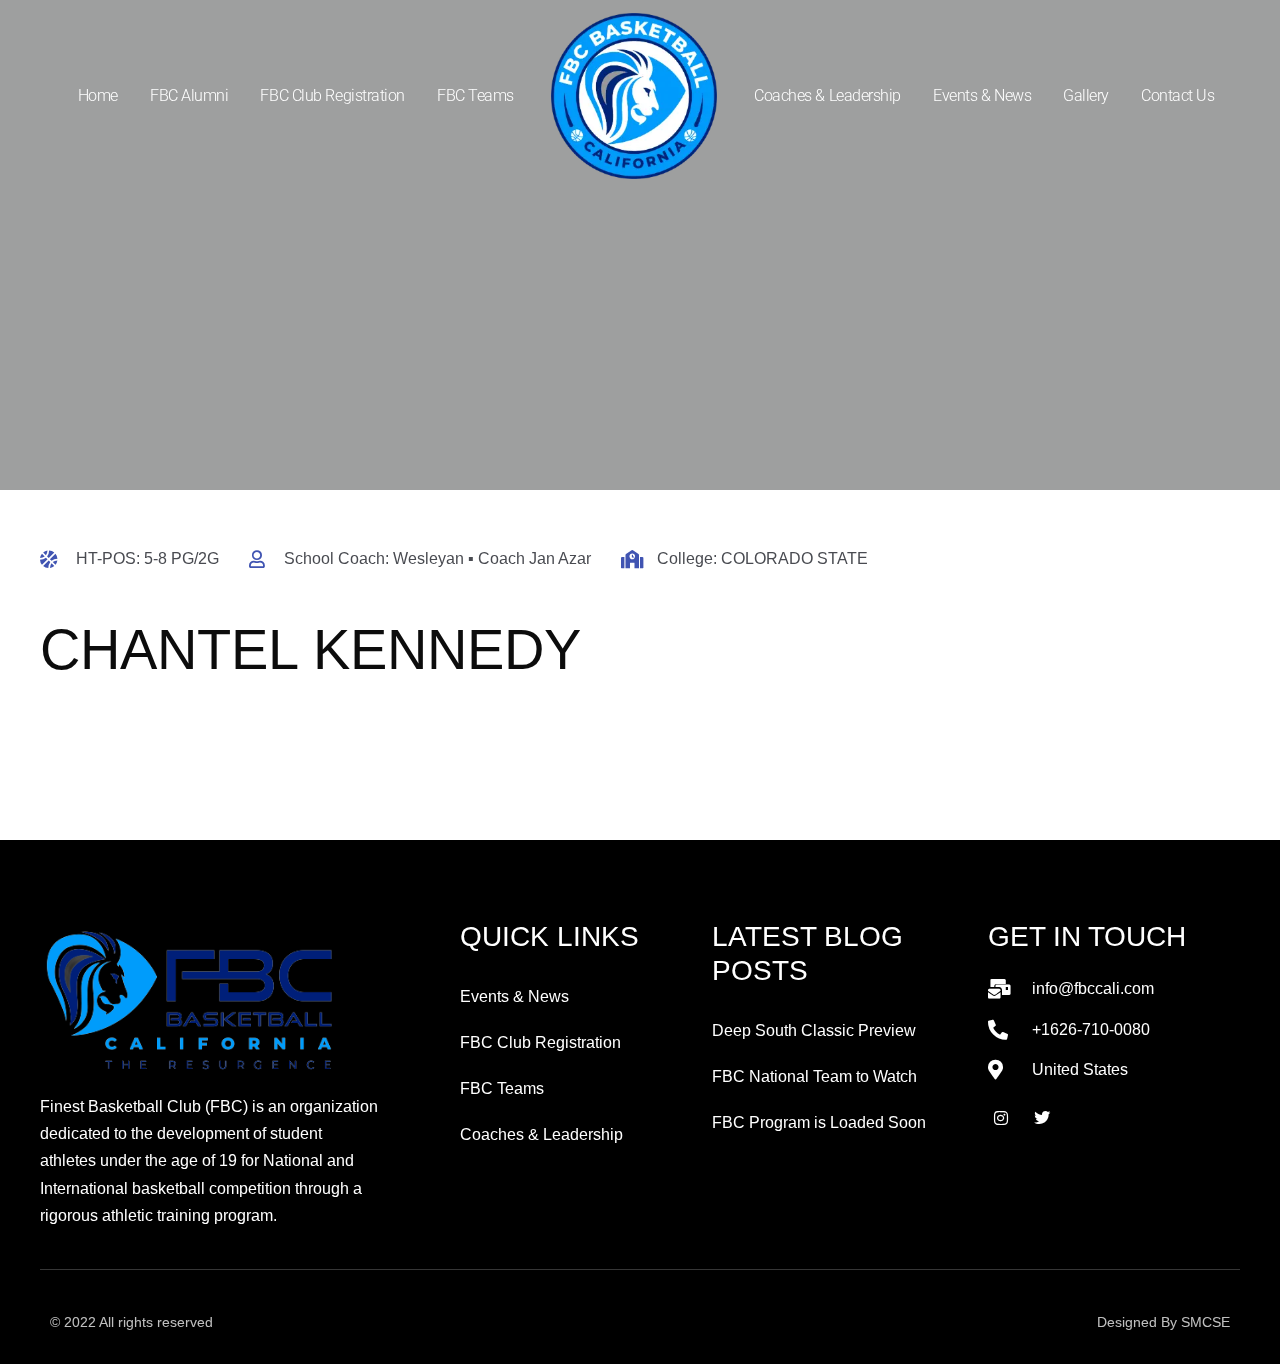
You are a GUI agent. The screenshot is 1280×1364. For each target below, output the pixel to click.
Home (98, 95)
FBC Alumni (189, 95)
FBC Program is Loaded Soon (819, 1122)
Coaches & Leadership (827, 95)
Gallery (1086, 95)
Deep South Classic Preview (814, 1030)
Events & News (982, 95)
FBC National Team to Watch (814, 1076)
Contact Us (1178, 95)
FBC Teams (475, 95)
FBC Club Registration (332, 95)
